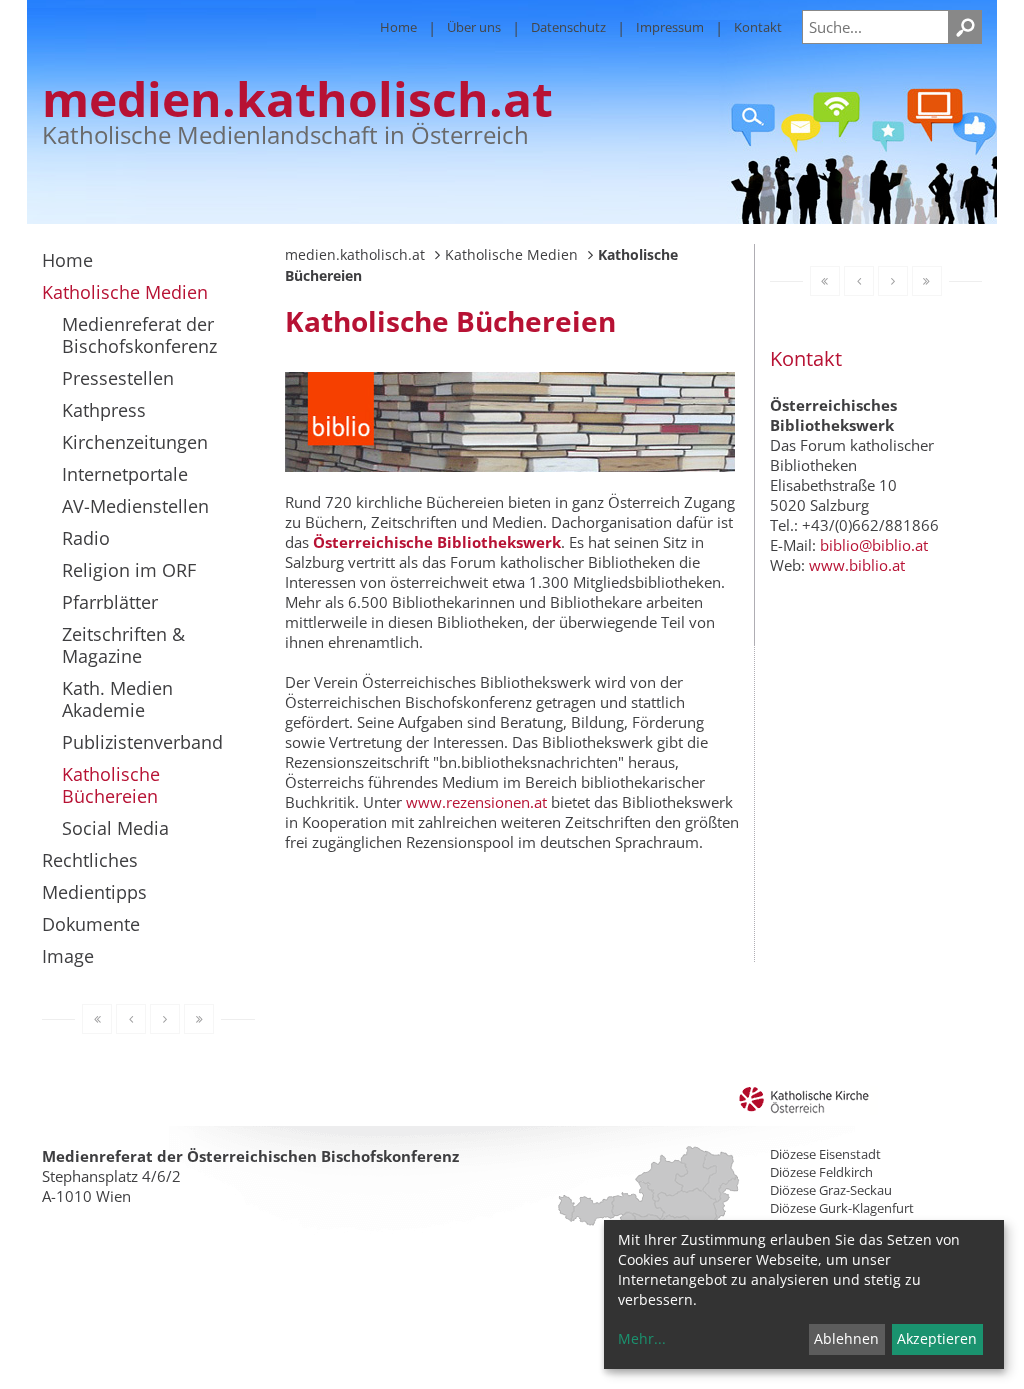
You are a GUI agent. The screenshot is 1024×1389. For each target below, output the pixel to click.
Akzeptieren (937, 1338)
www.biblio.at (857, 565)
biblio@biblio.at (874, 545)
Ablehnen (846, 1338)
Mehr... (642, 1338)
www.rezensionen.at (476, 802)
